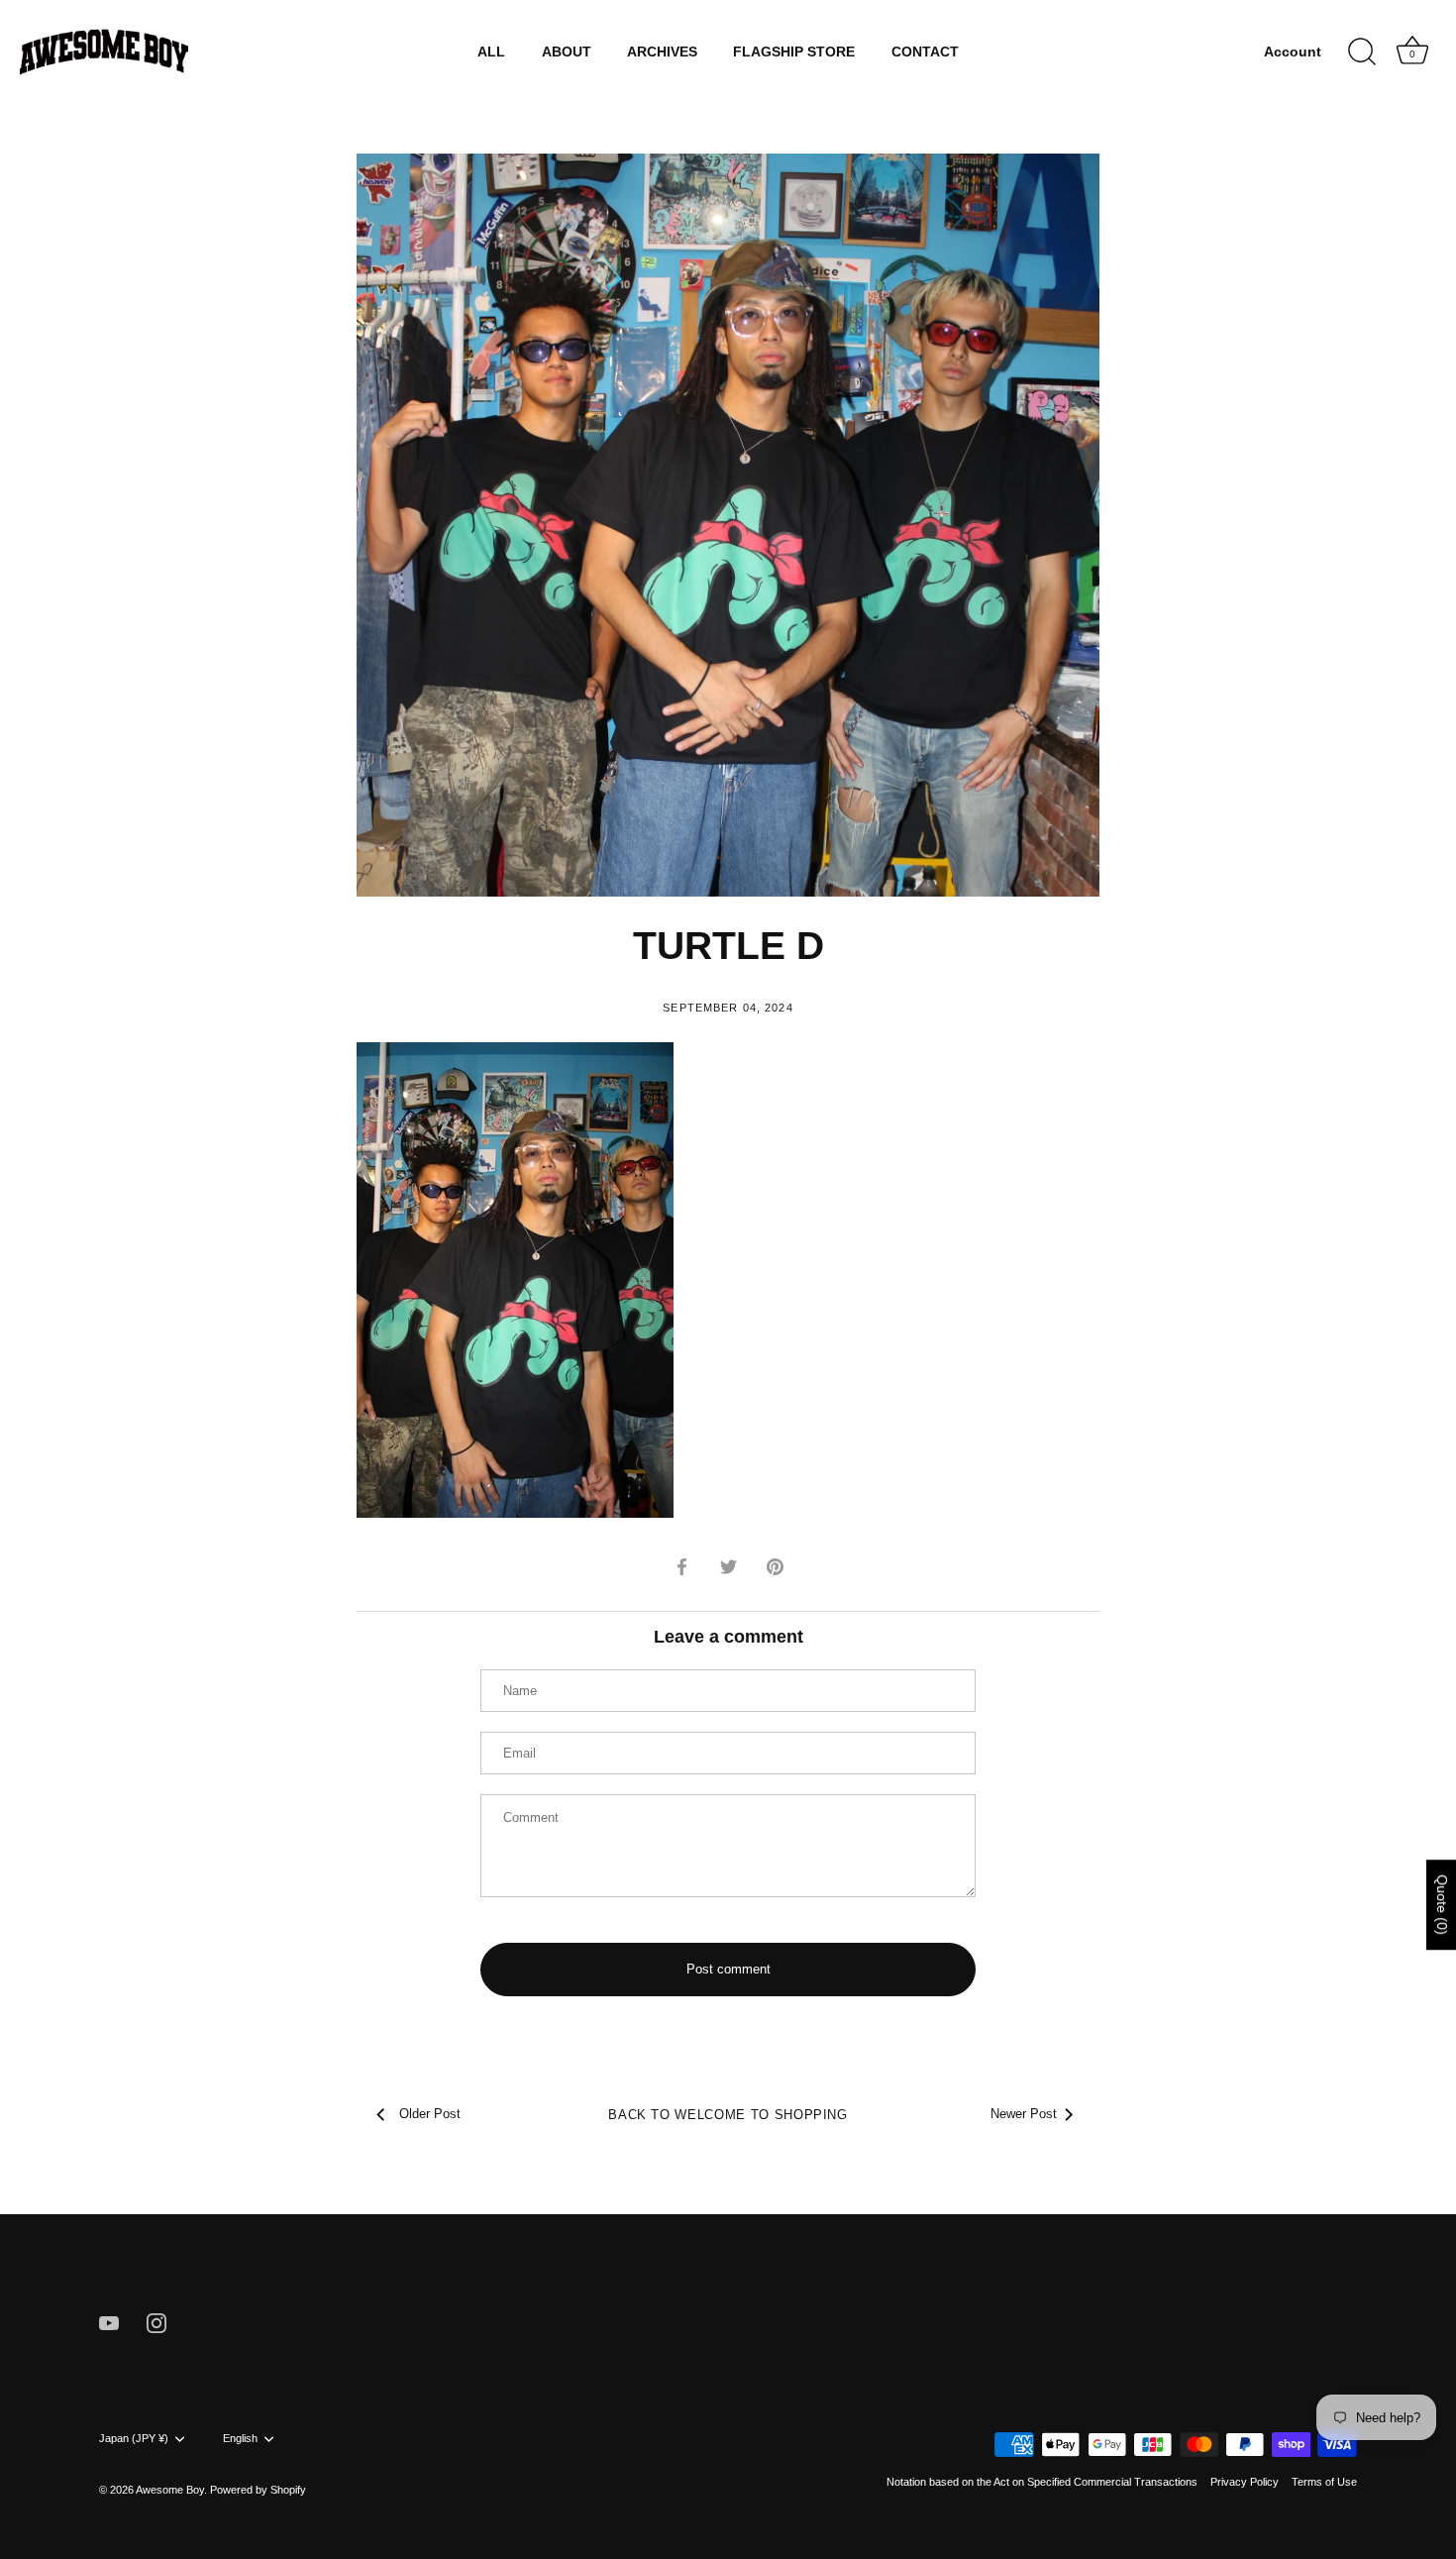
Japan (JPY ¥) (134, 2438)
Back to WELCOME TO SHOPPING (728, 2115)
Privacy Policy (1245, 2482)
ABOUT (567, 52)
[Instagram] (156, 2323)
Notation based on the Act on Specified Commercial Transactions (1042, 2482)
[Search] (1362, 53)
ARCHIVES (662, 52)
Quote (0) (1442, 1905)
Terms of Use (1324, 2482)
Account (1293, 52)
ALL (491, 52)
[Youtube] (109, 2323)
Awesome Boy (170, 2490)
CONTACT (925, 52)
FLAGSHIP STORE (794, 52)
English (240, 2438)
